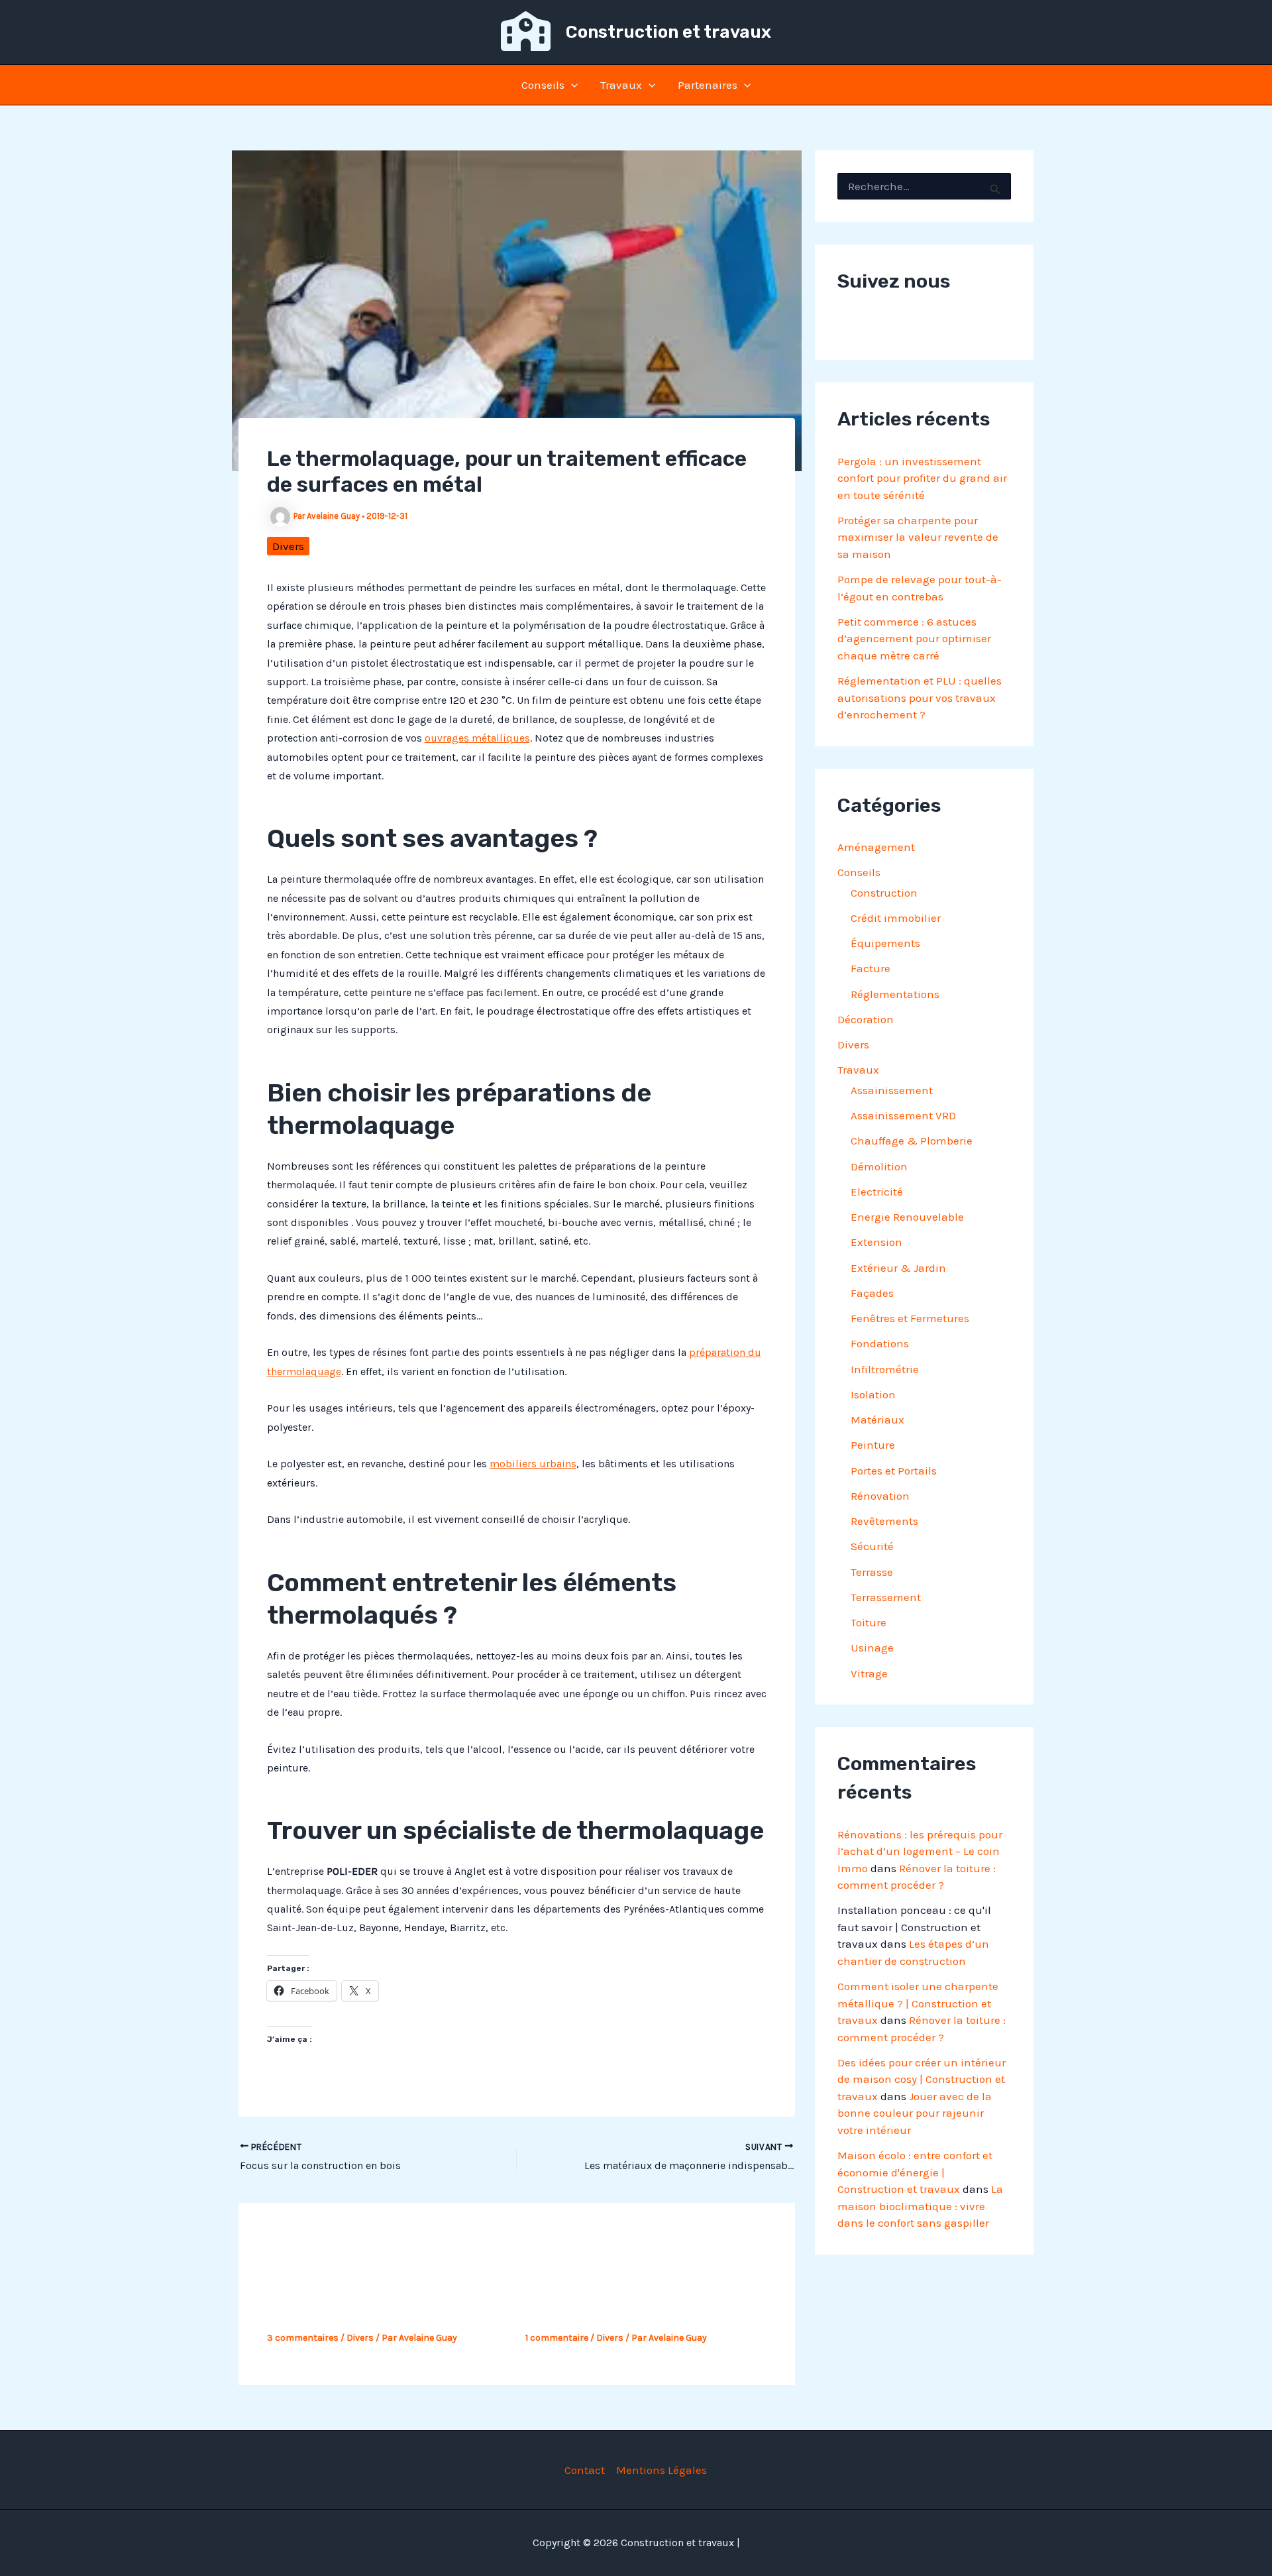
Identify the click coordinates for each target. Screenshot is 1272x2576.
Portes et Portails (894, 1471)
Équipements (885, 943)
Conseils (543, 85)
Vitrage (869, 1673)
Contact (585, 2470)
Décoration (866, 1019)
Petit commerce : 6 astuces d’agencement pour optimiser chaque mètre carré (914, 639)
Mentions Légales (662, 2470)
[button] (571, 85)
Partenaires (708, 85)
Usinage (872, 1648)
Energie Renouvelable (907, 1217)
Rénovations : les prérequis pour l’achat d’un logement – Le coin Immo (920, 1851)
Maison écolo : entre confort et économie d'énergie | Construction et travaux (915, 2172)
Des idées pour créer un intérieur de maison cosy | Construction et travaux (922, 2079)
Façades (872, 1293)
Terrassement (886, 1597)
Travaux (621, 85)
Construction (884, 893)
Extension (876, 1242)
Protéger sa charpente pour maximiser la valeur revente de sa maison (918, 537)
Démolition (879, 1166)
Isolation (873, 1394)
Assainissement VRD (903, 1115)
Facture (871, 968)
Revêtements (884, 1521)
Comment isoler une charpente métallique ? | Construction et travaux (918, 2003)
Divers (288, 546)
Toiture (869, 1622)
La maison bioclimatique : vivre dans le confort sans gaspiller (920, 2206)
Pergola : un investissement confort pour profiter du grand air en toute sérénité (922, 478)
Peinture (873, 1445)
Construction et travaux (668, 32)
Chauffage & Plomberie (912, 1141)
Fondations (880, 1343)
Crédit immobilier (896, 918)
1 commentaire (557, 2338)
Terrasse (872, 1572)
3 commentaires (303, 2338)
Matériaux (877, 1420)
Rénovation (880, 1496)
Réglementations (895, 994)
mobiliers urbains (533, 1464)
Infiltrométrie (885, 1369)
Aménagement (876, 847)
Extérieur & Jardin (898, 1268)
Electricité (877, 1192)
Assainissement (892, 1090)
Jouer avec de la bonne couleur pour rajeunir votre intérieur (915, 2113)
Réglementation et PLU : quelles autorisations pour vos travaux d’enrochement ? (920, 698)
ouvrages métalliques (477, 738)
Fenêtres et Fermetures (910, 1318)
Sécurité (872, 1546)
